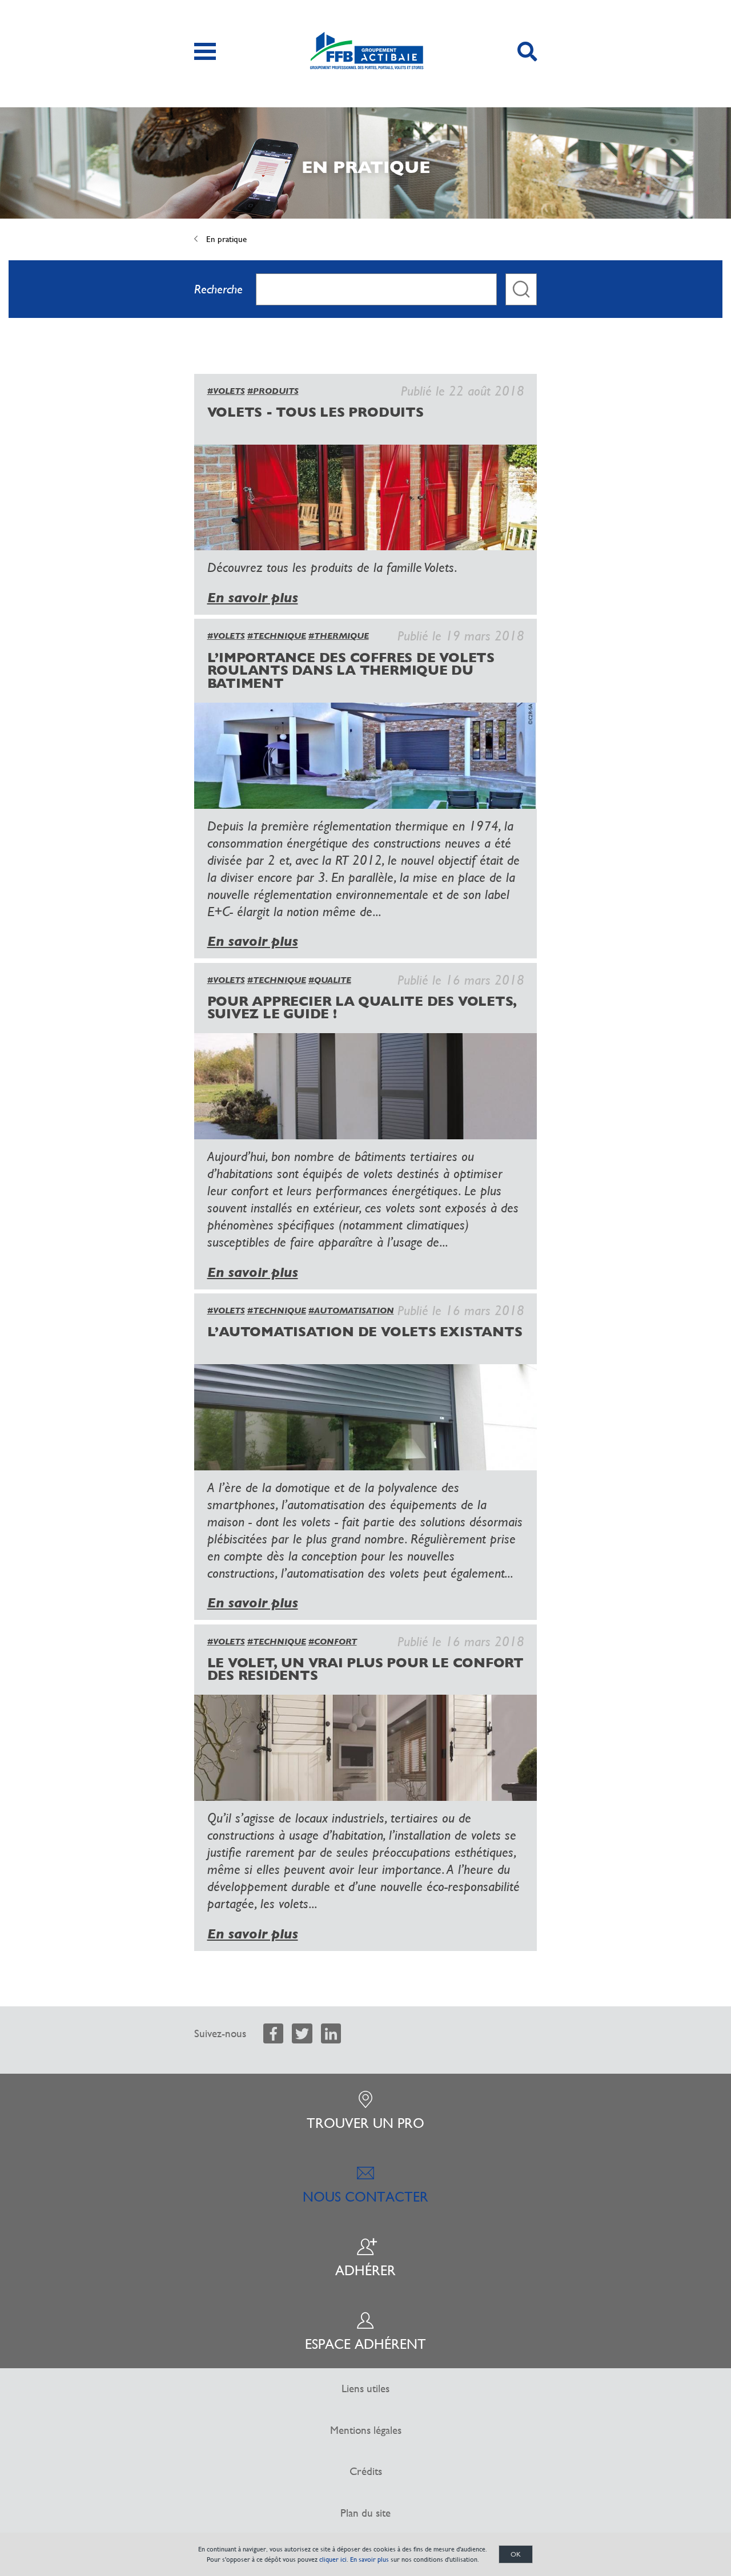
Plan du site (365, 2513)
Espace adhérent (365, 2344)
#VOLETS (226, 391)
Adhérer (365, 2271)
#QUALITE (330, 980)
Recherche (218, 289)
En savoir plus (253, 598)
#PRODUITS (273, 391)
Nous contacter (365, 2197)
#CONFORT (333, 1642)
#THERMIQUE (339, 636)
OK (516, 2554)
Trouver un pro (365, 2123)
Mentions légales (366, 2430)
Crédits (366, 2471)
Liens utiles (365, 2388)
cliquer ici (333, 2559)
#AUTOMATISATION (351, 1311)
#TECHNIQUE (277, 636)
